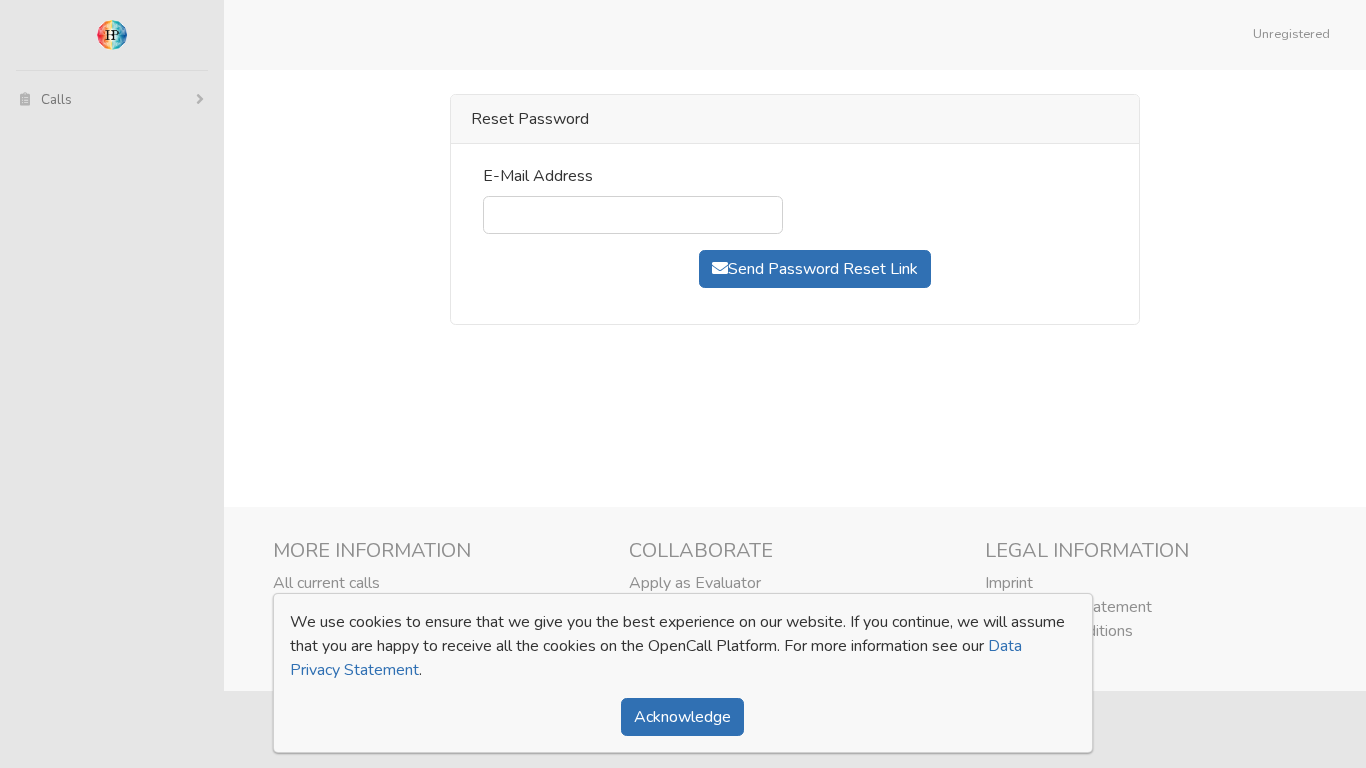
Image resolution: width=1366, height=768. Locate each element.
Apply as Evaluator (695, 583)
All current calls (326, 583)
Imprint (1009, 583)
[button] (1295, 35)
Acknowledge (682, 717)
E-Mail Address (538, 176)
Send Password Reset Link (823, 269)
